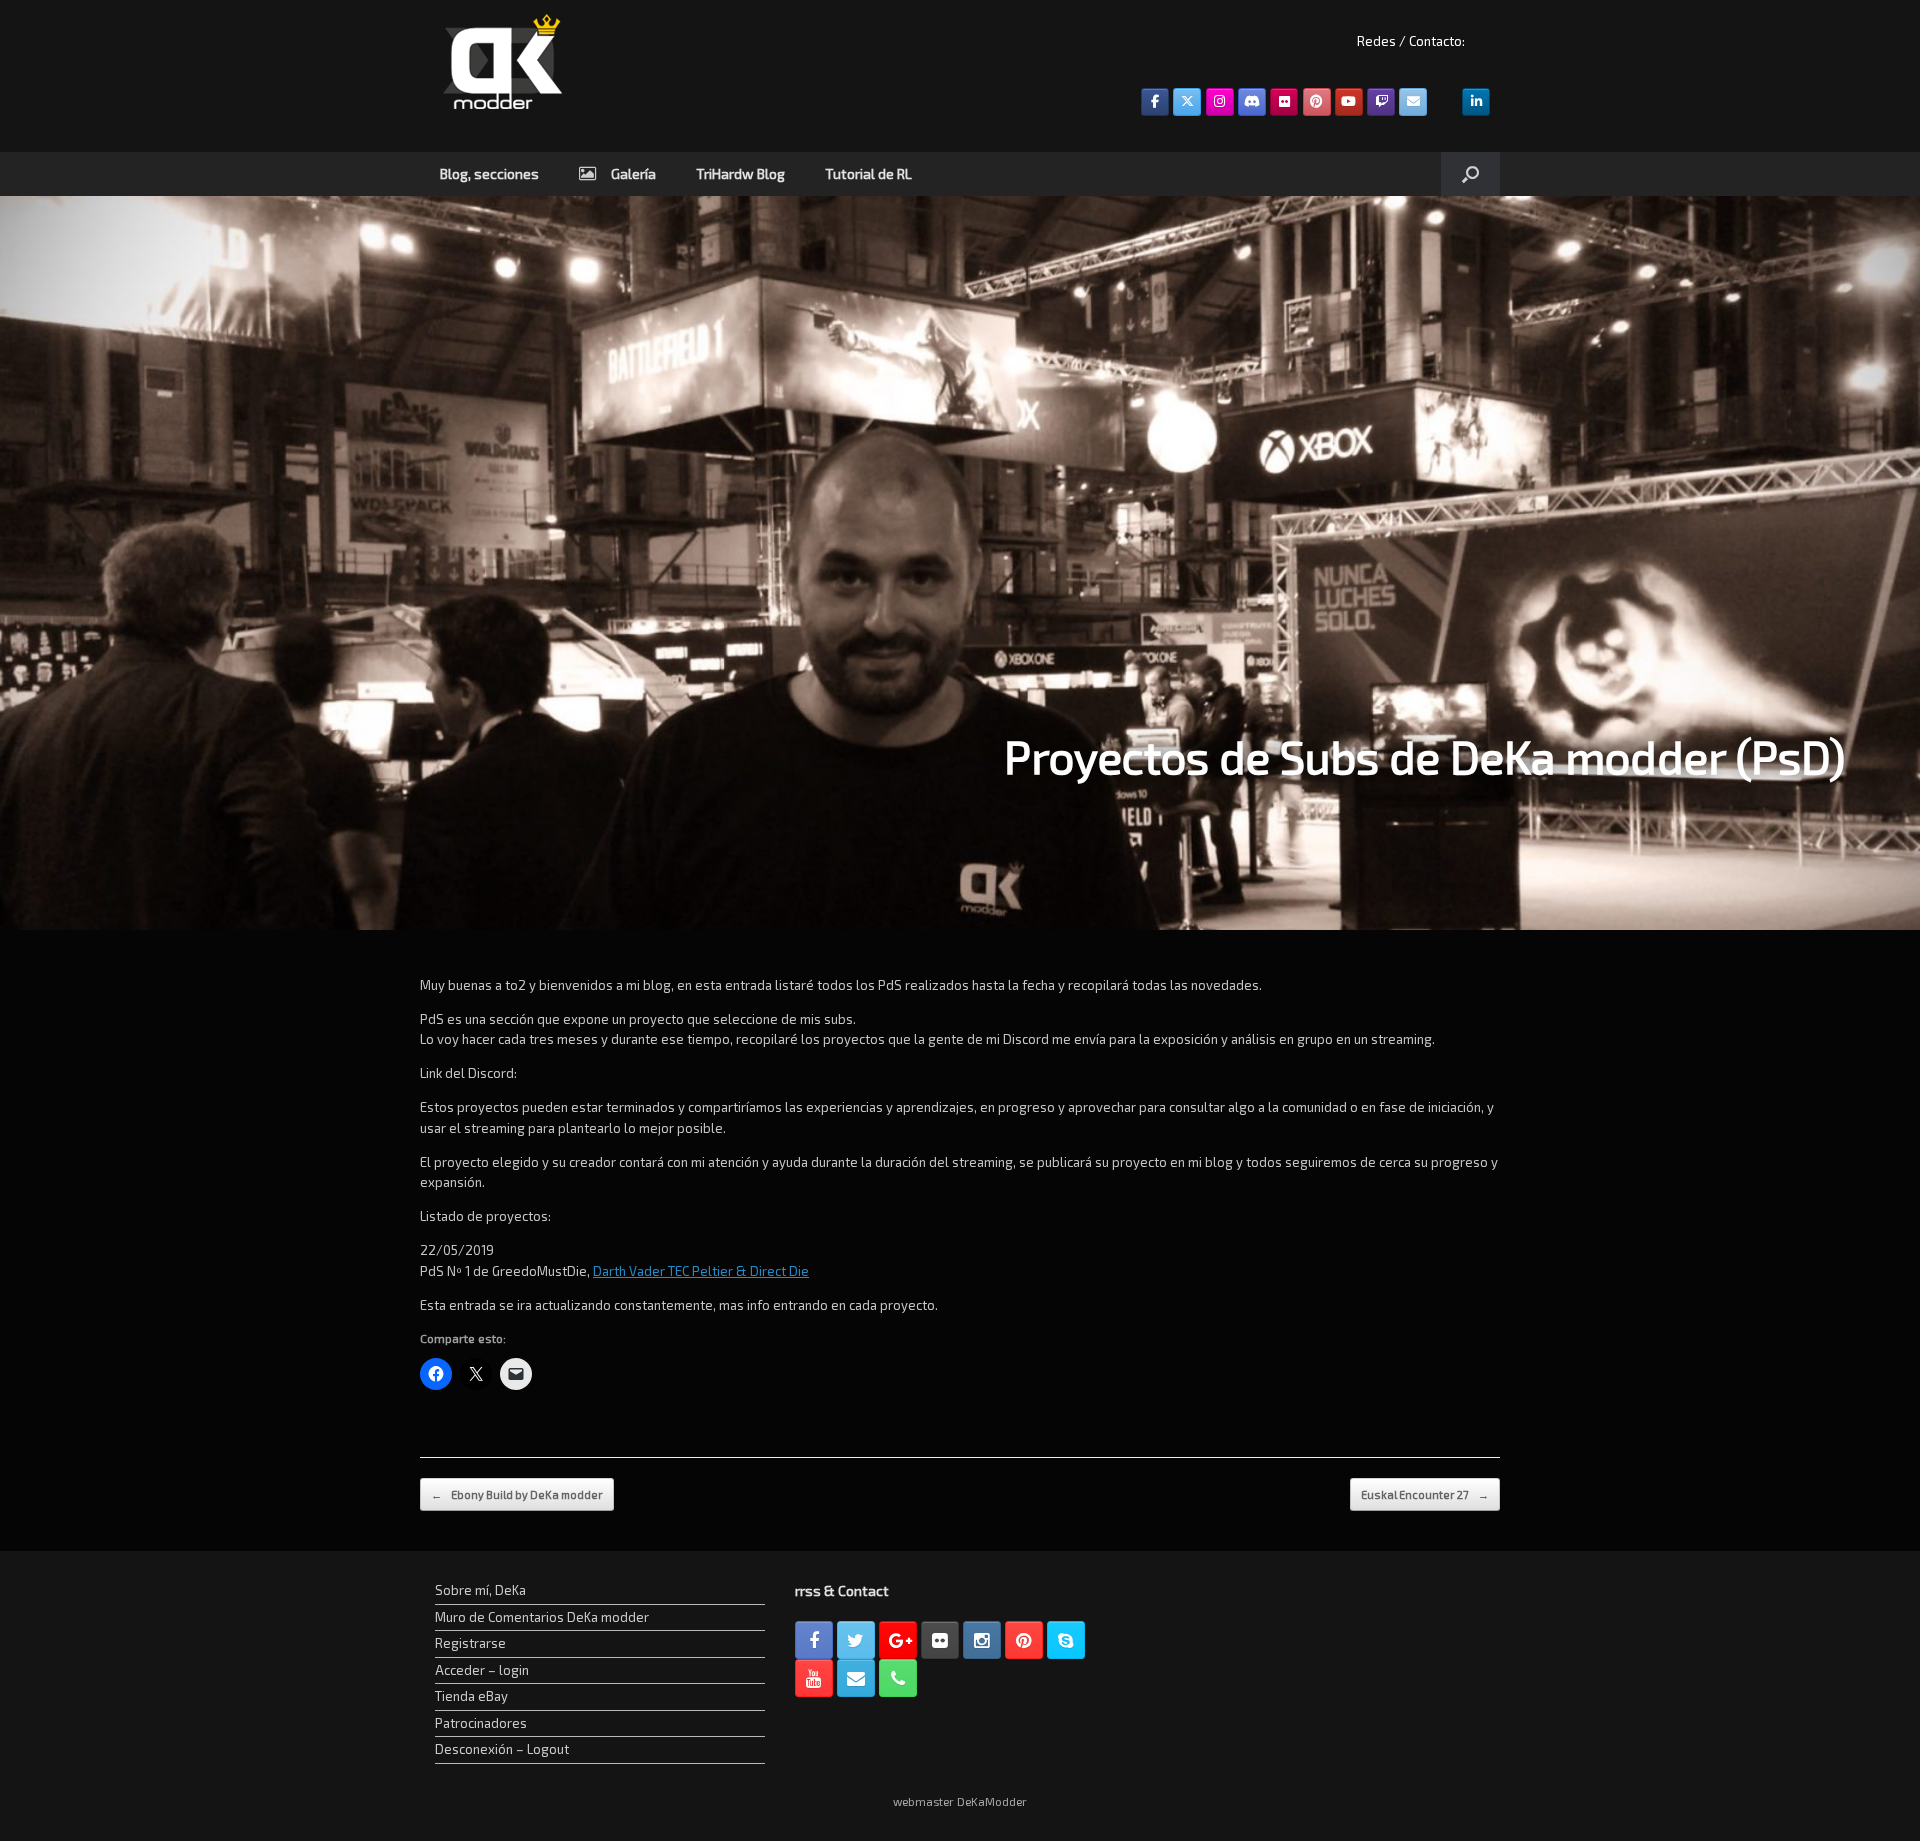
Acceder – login (482, 1670)
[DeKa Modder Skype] (1066, 1640)
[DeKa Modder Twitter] (856, 1640)
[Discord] (1252, 102)
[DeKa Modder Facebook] (814, 1640)
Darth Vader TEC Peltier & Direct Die (701, 1271)
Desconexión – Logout (502, 1749)
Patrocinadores (481, 1723)
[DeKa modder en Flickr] (1284, 102)
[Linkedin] (1476, 102)
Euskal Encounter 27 (1425, 1494)
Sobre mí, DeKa (480, 1590)
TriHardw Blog (740, 173)
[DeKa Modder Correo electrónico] (856, 1678)
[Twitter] (1187, 102)
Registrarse (470, 1643)
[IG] (1220, 102)
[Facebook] (1155, 102)
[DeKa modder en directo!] (1381, 102)
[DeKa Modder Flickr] (940, 1640)
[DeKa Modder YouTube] (814, 1678)
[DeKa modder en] (1317, 102)
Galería (633, 173)
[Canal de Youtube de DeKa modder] (1349, 102)
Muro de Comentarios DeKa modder (542, 1617)
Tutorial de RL (868, 173)
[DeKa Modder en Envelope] (1413, 102)
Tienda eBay (471, 1696)
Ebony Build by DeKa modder (517, 1494)
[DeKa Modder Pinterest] (1024, 1640)
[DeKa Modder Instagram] (982, 1640)
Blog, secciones (489, 173)
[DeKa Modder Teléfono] (898, 1678)
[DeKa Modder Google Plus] (898, 1640)
